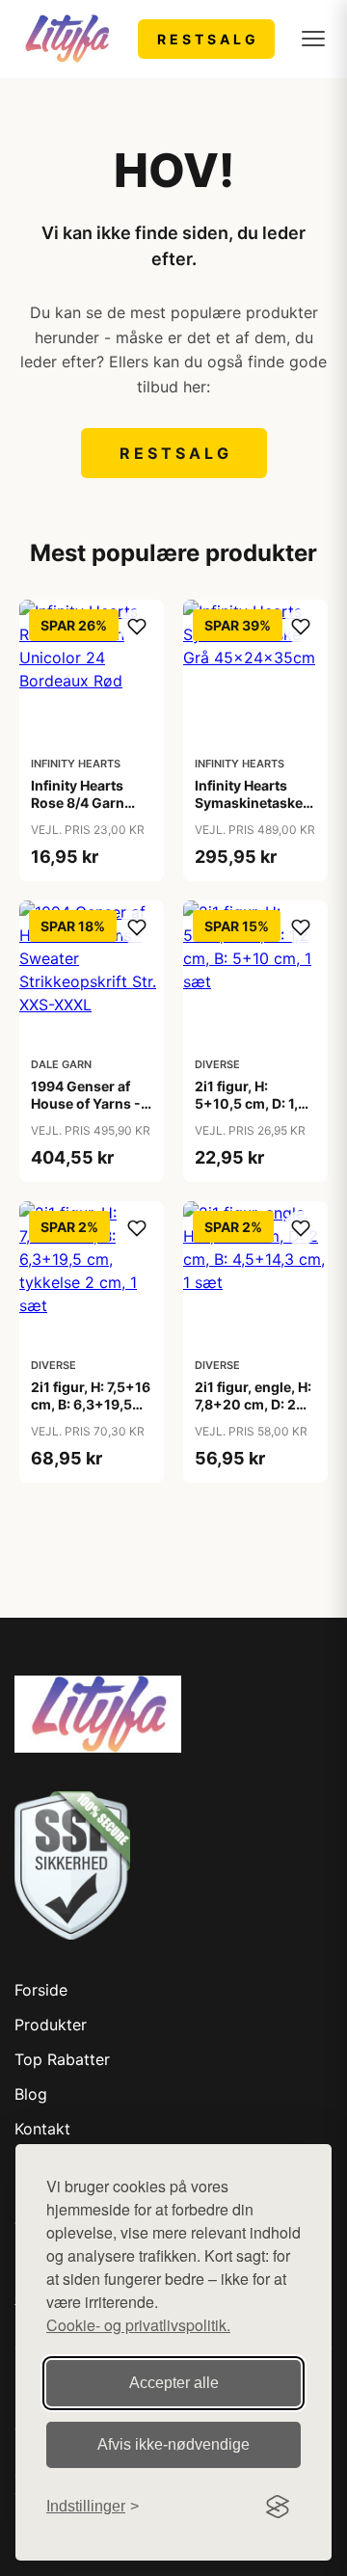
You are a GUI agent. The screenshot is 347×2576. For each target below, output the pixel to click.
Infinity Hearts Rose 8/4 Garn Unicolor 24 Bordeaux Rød (78, 812)
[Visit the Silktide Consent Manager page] (278, 2507)
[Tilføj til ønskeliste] (137, 627)
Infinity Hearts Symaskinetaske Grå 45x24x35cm (254, 803)
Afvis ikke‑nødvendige (173, 2444)
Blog (31, 2094)
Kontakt (42, 2129)
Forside (41, 1990)
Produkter (51, 2025)
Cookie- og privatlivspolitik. (138, 2325)
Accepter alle (174, 2383)
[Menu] (313, 39)
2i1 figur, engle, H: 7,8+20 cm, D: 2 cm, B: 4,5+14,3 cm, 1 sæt (253, 1413)
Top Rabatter (62, 2059)
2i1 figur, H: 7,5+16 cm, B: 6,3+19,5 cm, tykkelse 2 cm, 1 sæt (91, 1413)
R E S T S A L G (207, 39)
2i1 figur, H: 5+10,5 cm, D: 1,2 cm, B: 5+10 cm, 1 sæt (252, 1113)
